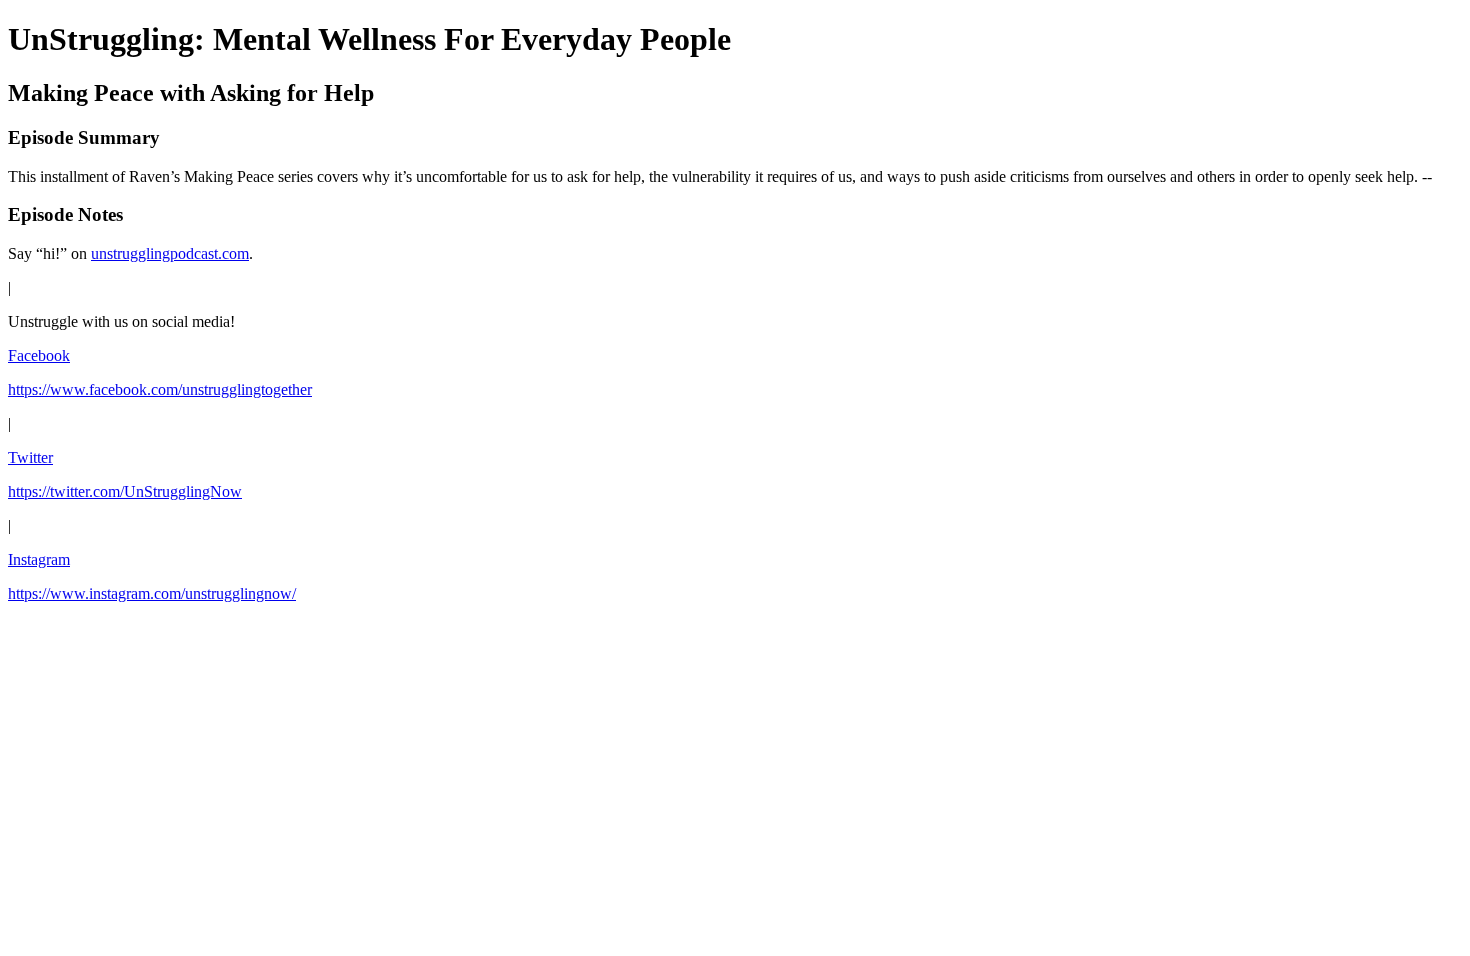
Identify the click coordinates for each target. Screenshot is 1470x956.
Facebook (39, 355)
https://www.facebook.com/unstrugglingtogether (160, 389)
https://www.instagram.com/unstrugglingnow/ (152, 593)
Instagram (39, 559)
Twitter (30, 457)
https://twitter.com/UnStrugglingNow (125, 491)
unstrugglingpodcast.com (170, 253)
